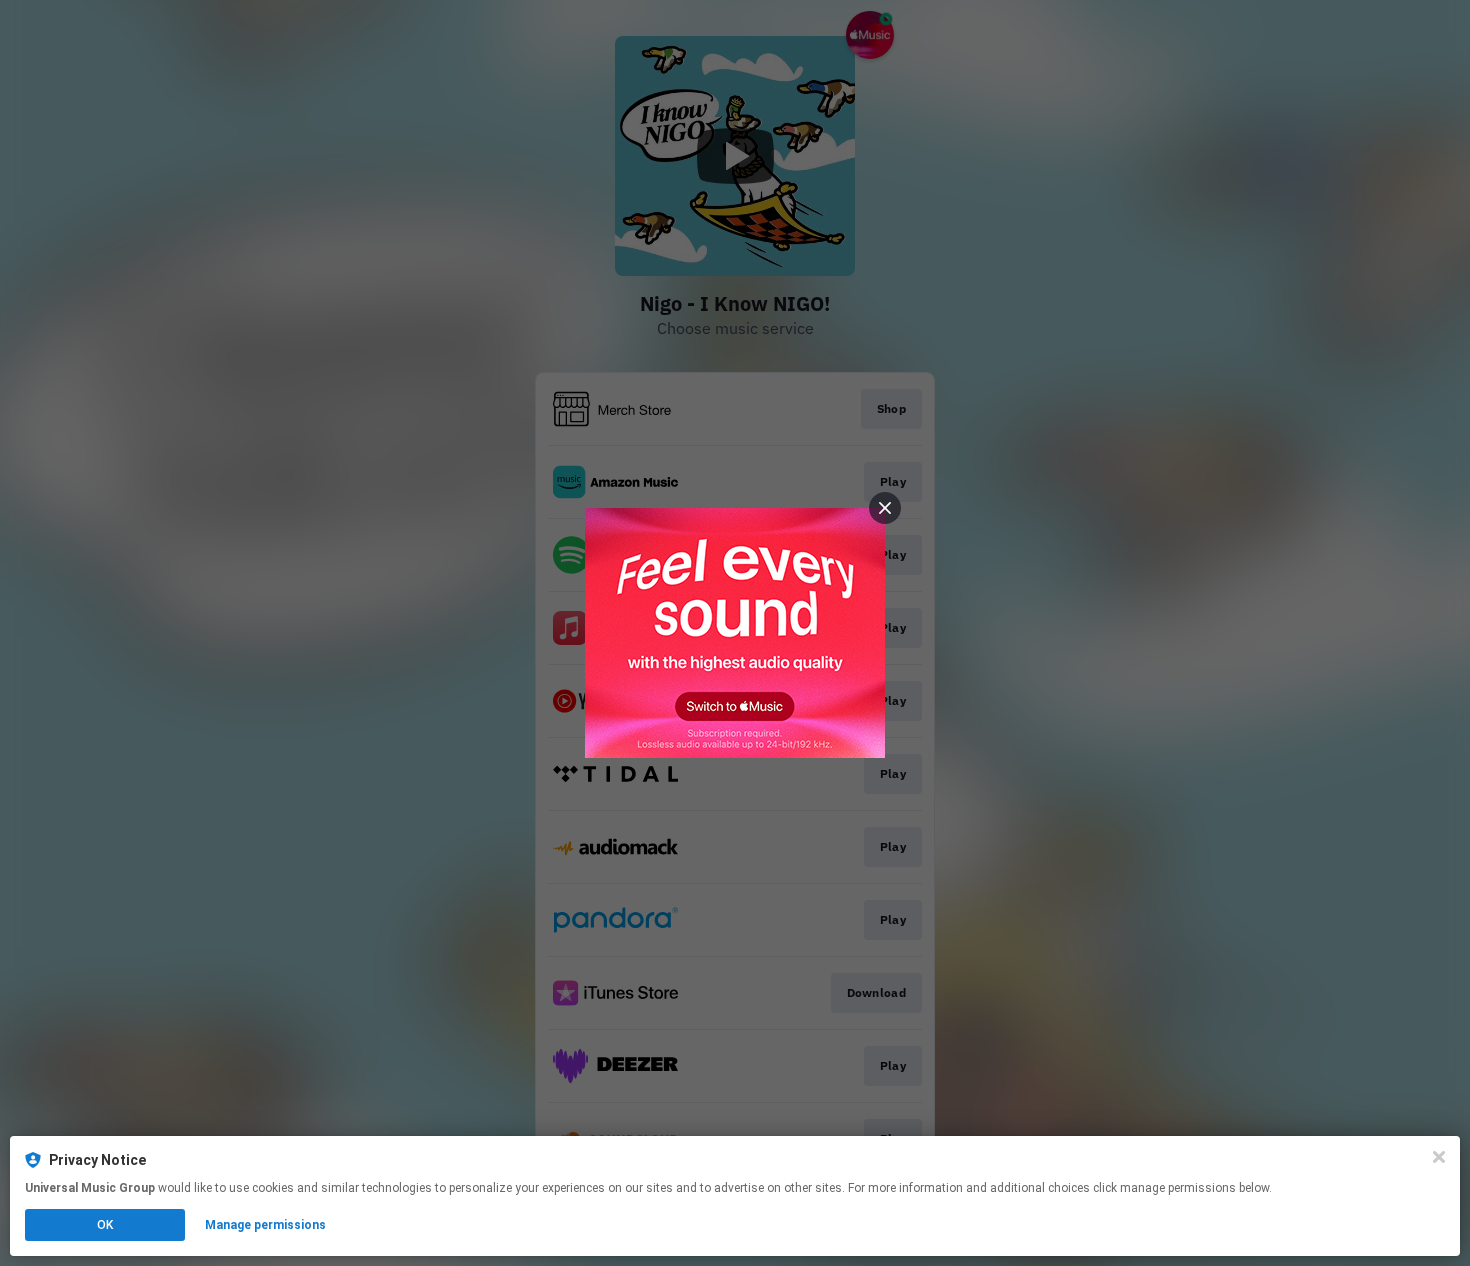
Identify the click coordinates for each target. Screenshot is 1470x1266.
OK (105, 1225)
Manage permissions (265, 1225)
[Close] (1439, 1157)
